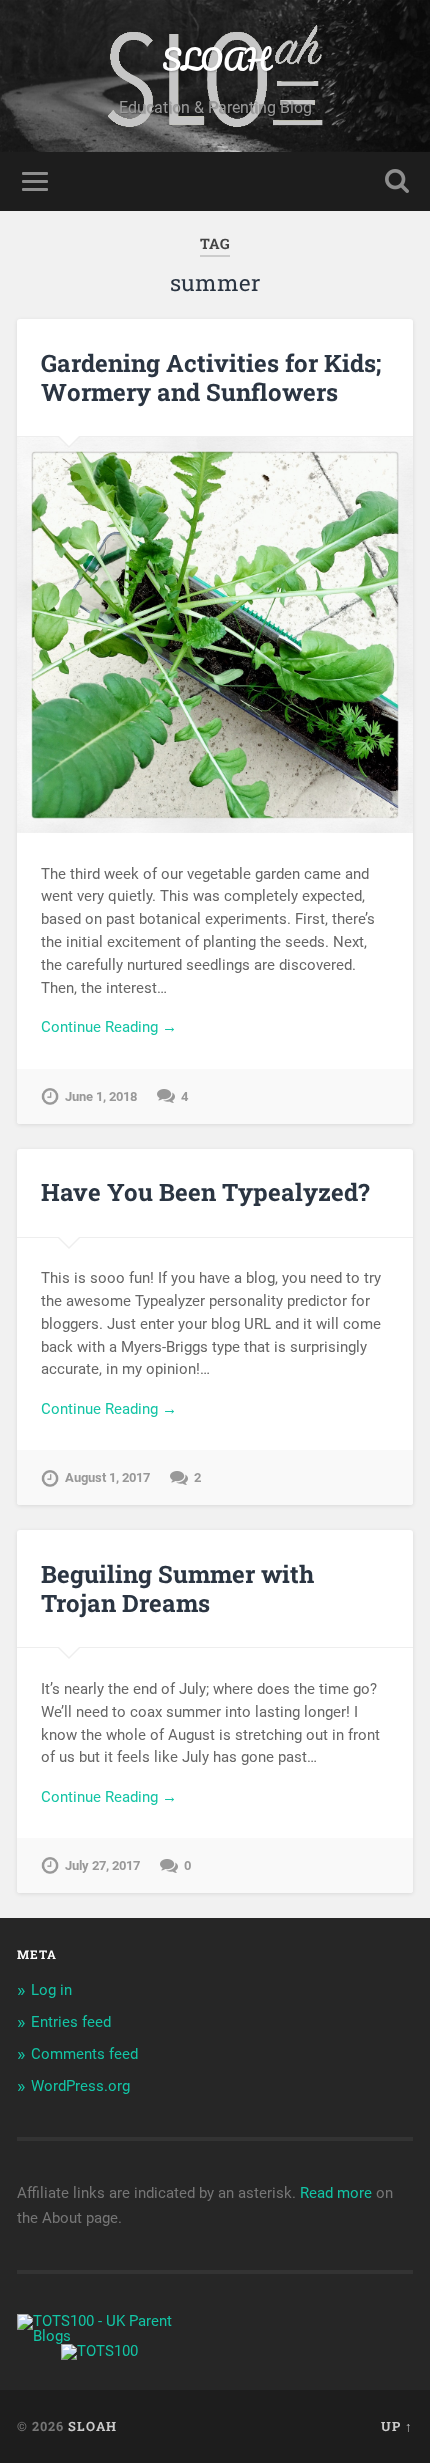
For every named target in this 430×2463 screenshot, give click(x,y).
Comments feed (84, 2054)
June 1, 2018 (101, 1096)
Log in (51, 1990)
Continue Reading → (109, 1027)
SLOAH (215, 59)
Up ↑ (397, 2426)
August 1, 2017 (107, 1477)
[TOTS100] (99, 2351)
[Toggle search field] (397, 181)
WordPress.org (80, 2086)
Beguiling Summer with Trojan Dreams (177, 1588)
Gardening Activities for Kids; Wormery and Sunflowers (211, 377)
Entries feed (71, 2022)
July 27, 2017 (102, 1865)
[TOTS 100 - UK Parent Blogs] (99, 2336)
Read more (336, 2193)
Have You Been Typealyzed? (205, 1192)
